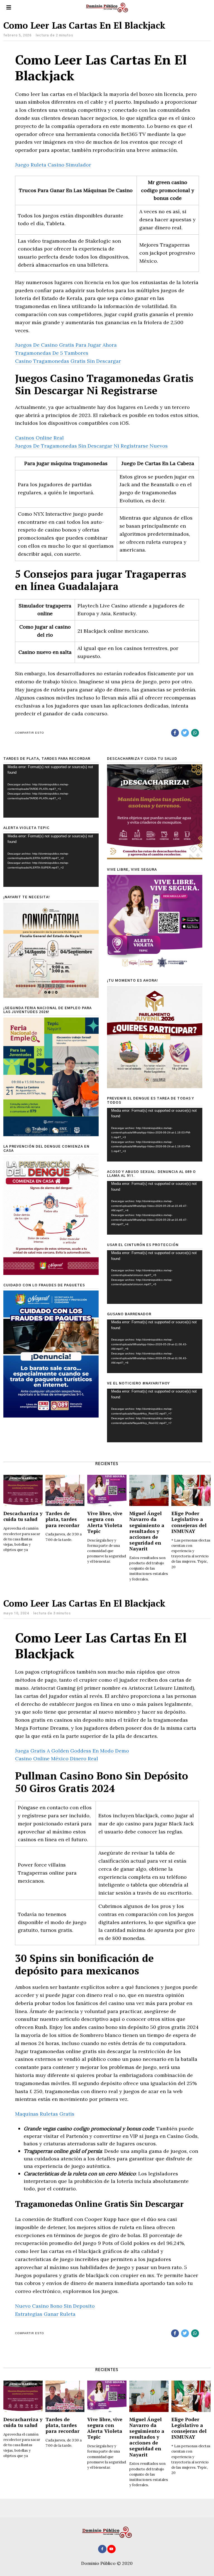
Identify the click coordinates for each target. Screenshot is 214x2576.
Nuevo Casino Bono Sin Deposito (55, 2306)
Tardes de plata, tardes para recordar (62, 1519)
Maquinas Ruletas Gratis (45, 2114)
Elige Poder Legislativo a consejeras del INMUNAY (189, 1522)
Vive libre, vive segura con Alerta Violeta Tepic (105, 1522)
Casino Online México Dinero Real (57, 1759)
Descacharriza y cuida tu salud (23, 1516)
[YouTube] (111, 2549)
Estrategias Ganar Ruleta (45, 2314)
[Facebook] (175, 733)
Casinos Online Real (39, 438)
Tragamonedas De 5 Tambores (52, 353)
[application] (51, 791)
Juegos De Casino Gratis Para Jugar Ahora (66, 345)
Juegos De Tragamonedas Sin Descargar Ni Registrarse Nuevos (91, 446)
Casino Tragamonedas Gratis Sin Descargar (68, 361)
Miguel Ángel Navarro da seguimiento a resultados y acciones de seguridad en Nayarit (147, 1531)
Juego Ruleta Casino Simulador (53, 165)
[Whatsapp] (195, 733)
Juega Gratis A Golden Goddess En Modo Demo (72, 1751)
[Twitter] (185, 733)
